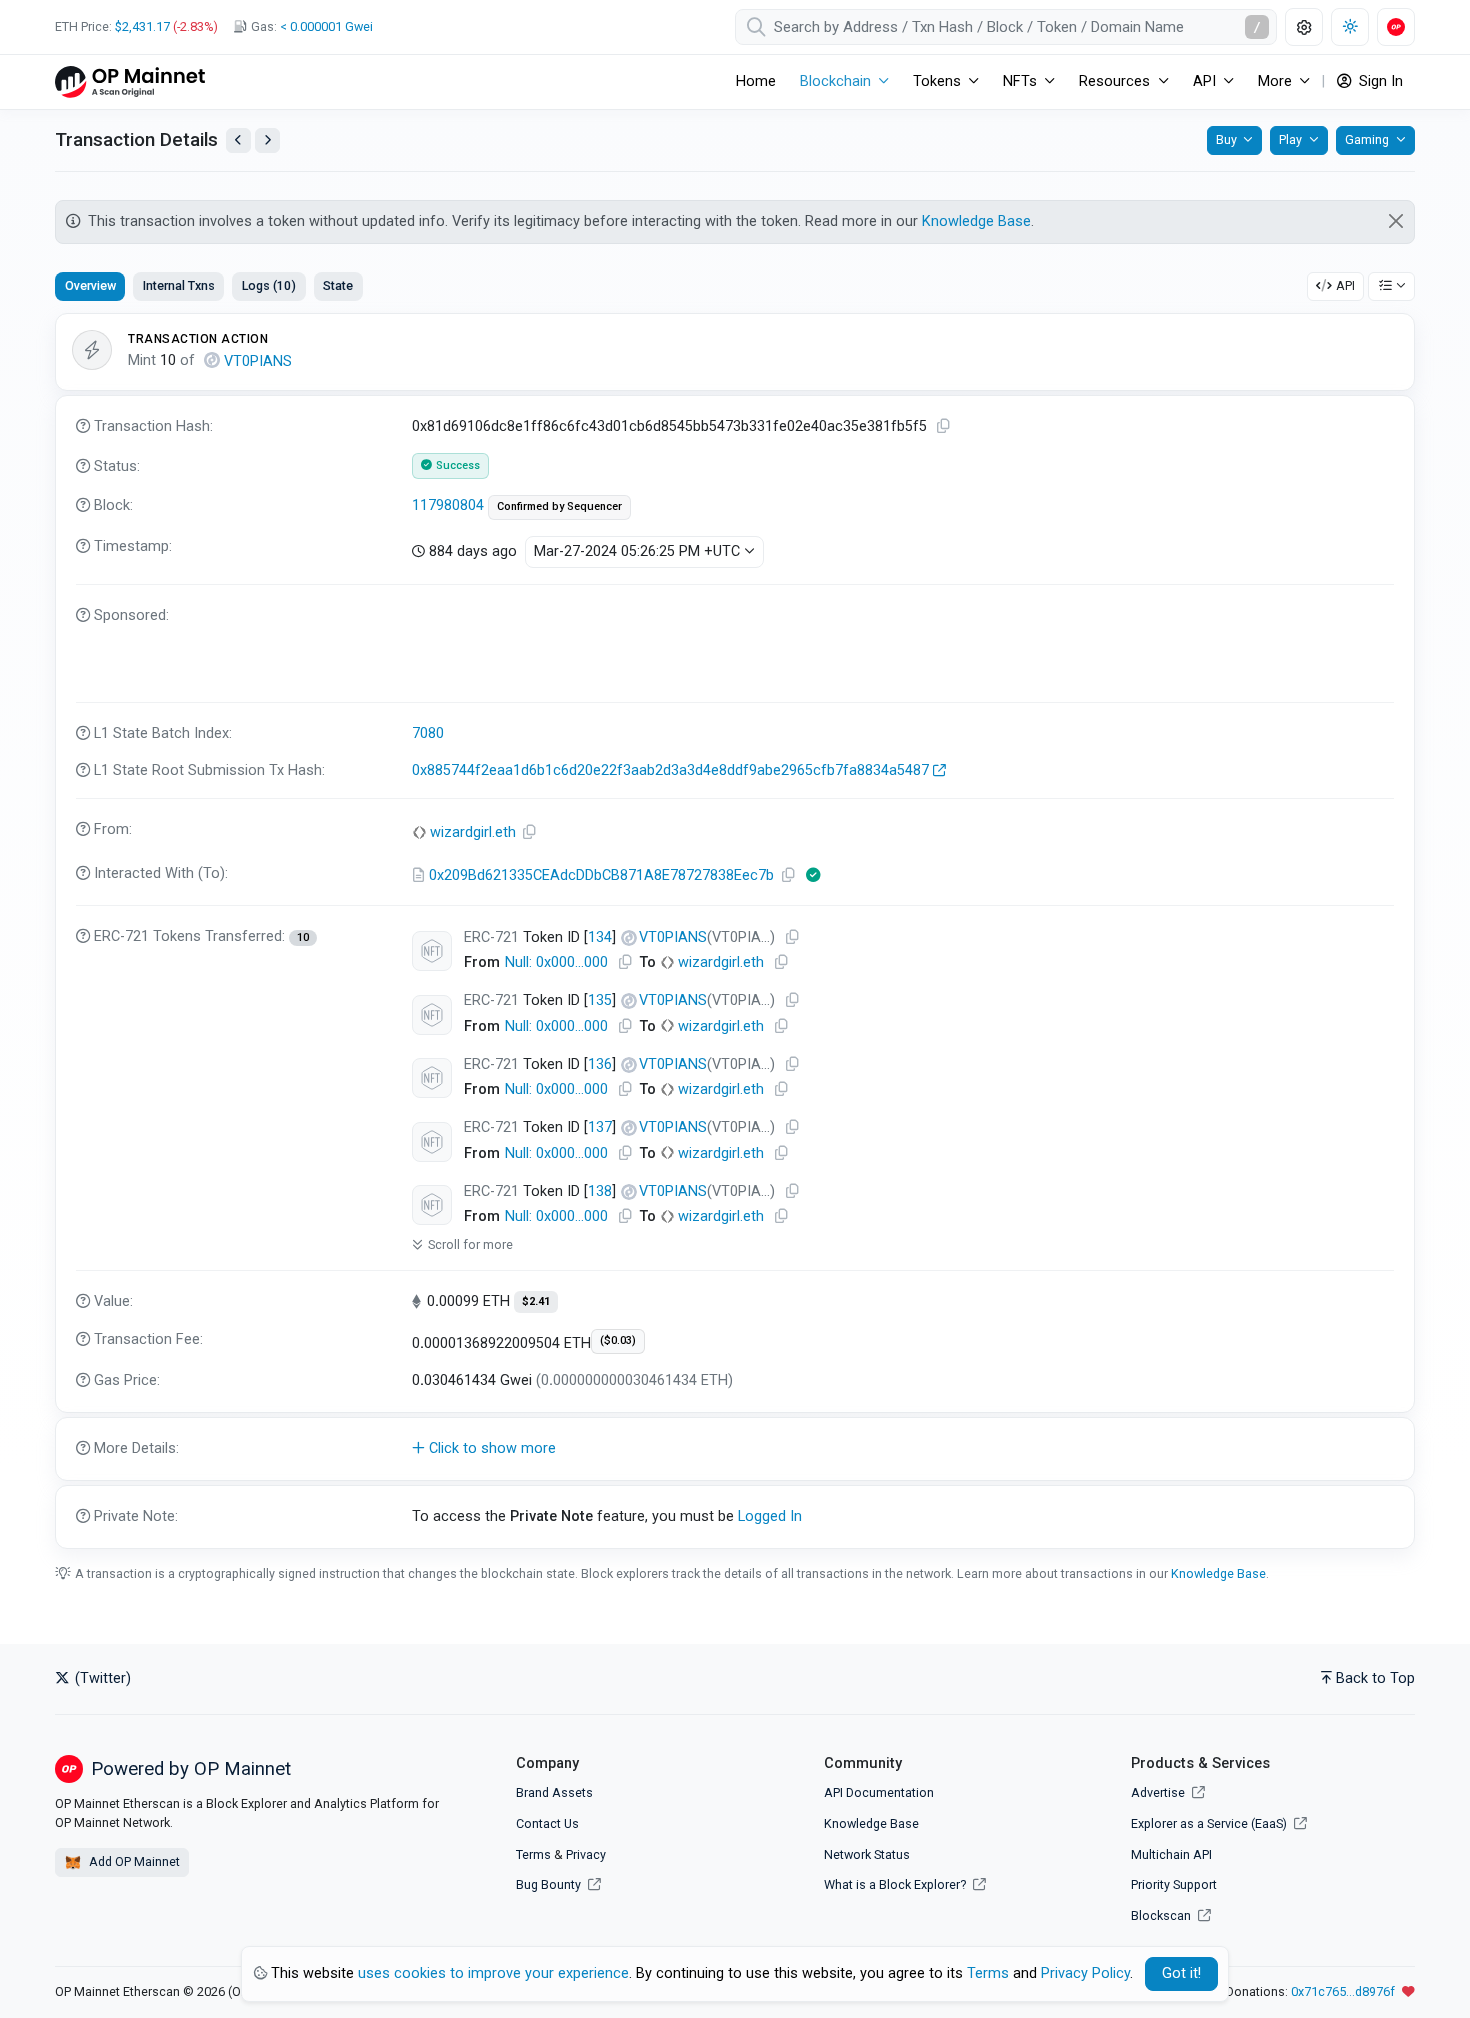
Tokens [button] (937, 81)
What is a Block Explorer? (896, 1884)
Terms (533, 1854)
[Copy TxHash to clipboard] (944, 426)
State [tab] (338, 285)
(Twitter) (101, 1678)
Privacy (586, 1854)
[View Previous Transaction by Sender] (238, 140)
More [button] (1275, 81)
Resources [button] (1114, 81)
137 (600, 1127)
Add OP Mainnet (133, 1861)
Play (1290, 139)
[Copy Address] (530, 832)
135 (600, 1000)
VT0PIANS (258, 361)
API (1345, 285)
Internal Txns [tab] (179, 285)
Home (756, 81)
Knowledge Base (976, 221)
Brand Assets (554, 1792)
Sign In (1379, 81)
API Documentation (879, 1792)
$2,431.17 (142, 26)
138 (600, 1191)
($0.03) (618, 1340)
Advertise (1159, 1792)
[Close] (1396, 221)
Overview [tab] (90, 285)
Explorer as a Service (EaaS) (1210, 1823)
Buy (1226, 139)
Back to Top (1375, 1678)
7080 (428, 733)
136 (600, 1064)
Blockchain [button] (835, 81)
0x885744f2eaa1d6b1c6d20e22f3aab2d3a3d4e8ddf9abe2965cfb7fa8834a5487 (670, 770)
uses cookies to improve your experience (493, 1973)
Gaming (1367, 139)
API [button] (1204, 81)
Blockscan (1162, 1915)
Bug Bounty (548, 1884)
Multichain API (1171, 1854)
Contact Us (547, 1823)
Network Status (867, 1854)
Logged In (770, 1516)
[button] (735, 1449)
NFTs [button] (1020, 81)
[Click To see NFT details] (432, 951)
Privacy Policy (1085, 1973)
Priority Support (1174, 1884)
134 (600, 937)
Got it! (1181, 1973)
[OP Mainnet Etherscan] (130, 81)
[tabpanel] (735, 931)
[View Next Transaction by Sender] (267, 140)
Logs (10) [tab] (269, 285)
